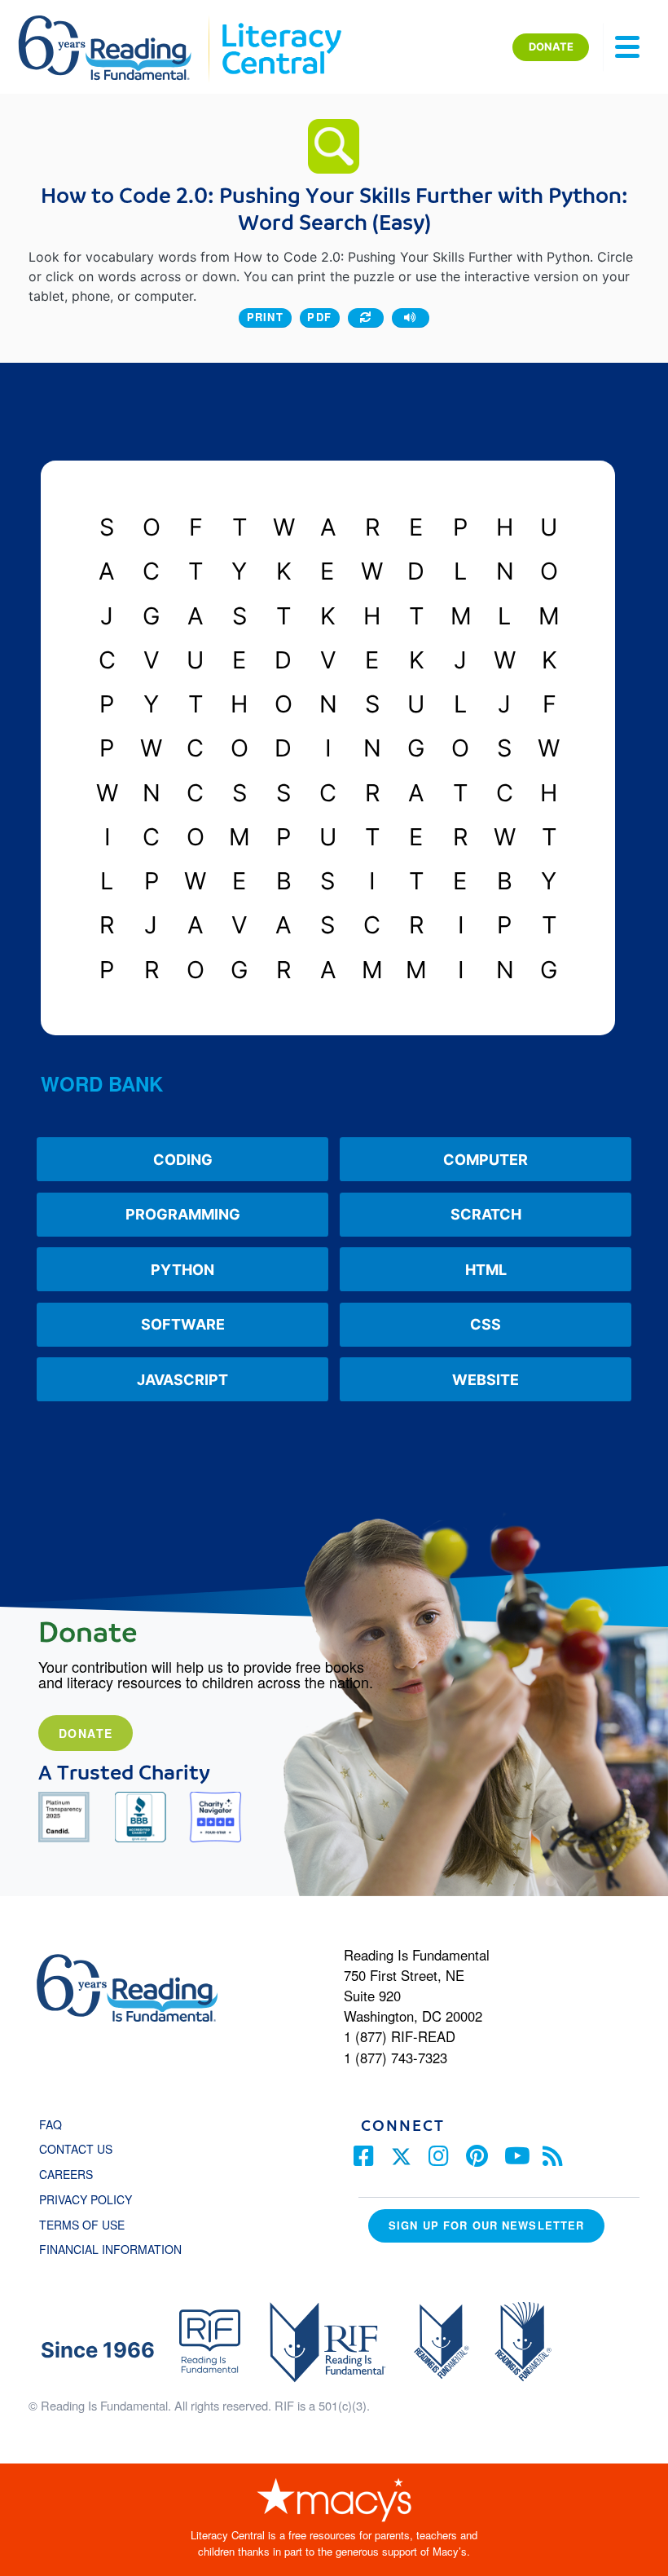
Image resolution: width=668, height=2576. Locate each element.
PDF (319, 317)
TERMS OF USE (90, 2225)
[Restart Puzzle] (366, 318)
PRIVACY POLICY (86, 2199)
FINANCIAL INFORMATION (110, 2249)
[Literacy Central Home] (281, 23)
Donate (86, 1733)
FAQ (51, 2124)
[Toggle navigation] (627, 47)
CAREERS (66, 2174)
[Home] (116, 23)
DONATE (551, 46)
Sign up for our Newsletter (486, 2225)
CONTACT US (81, 2149)
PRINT (265, 317)
